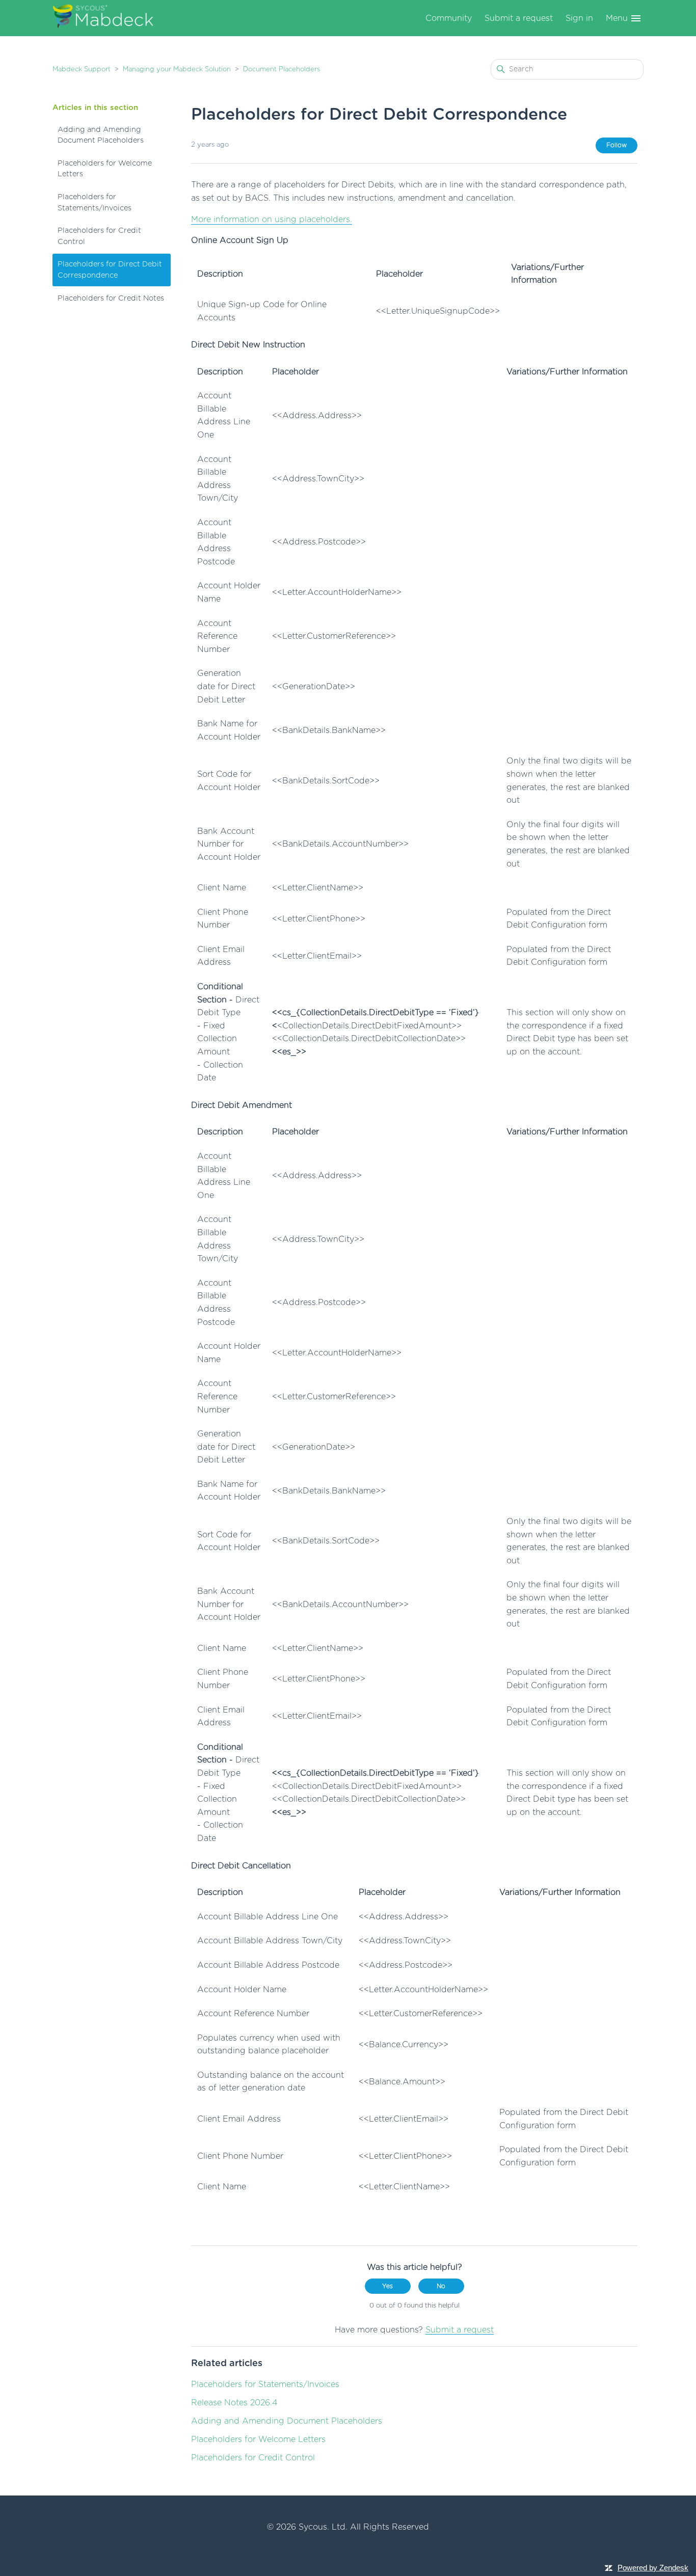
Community (449, 18)
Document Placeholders (282, 70)
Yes (387, 2286)
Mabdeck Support (82, 70)
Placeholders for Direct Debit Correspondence (110, 270)
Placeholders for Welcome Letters (105, 169)
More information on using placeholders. (272, 220)
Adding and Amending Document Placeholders (101, 135)
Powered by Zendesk (653, 2568)
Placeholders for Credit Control (99, 236)
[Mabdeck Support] (103, 18)
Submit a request (519, 18)
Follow (617, 145)
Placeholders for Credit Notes (111, 298)
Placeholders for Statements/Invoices (95, 202)
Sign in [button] (579, 18)
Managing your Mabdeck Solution (177, 70)
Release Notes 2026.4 (234, 2403)
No (441, 2286)
